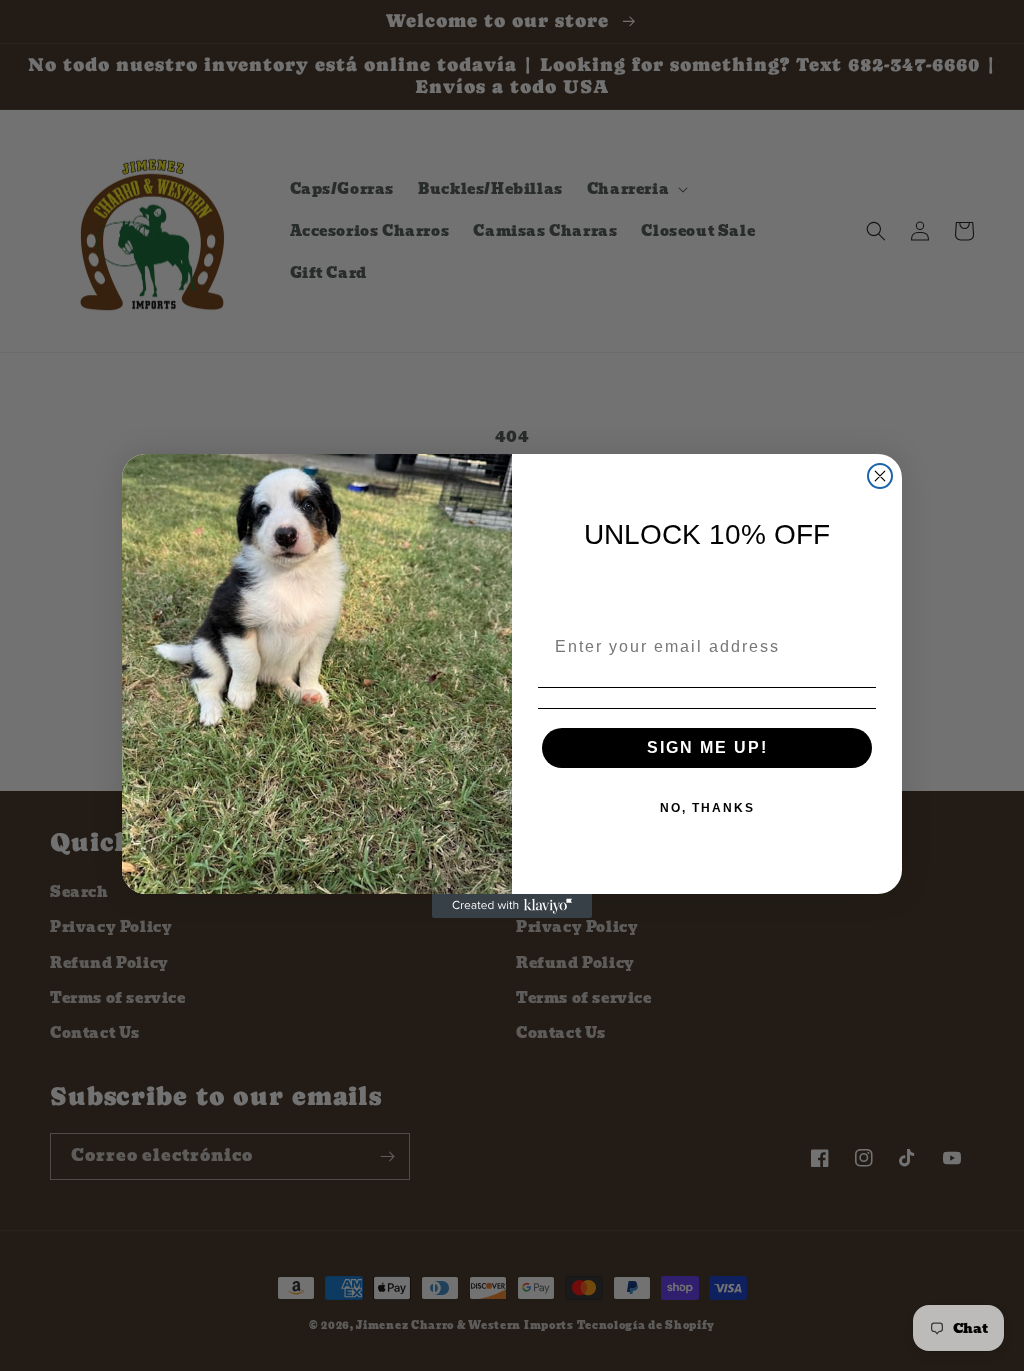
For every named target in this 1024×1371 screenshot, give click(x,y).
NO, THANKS (707, 808)
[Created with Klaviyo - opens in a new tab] (512, 906)
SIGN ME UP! (707, 747)
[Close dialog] (880, 476)
